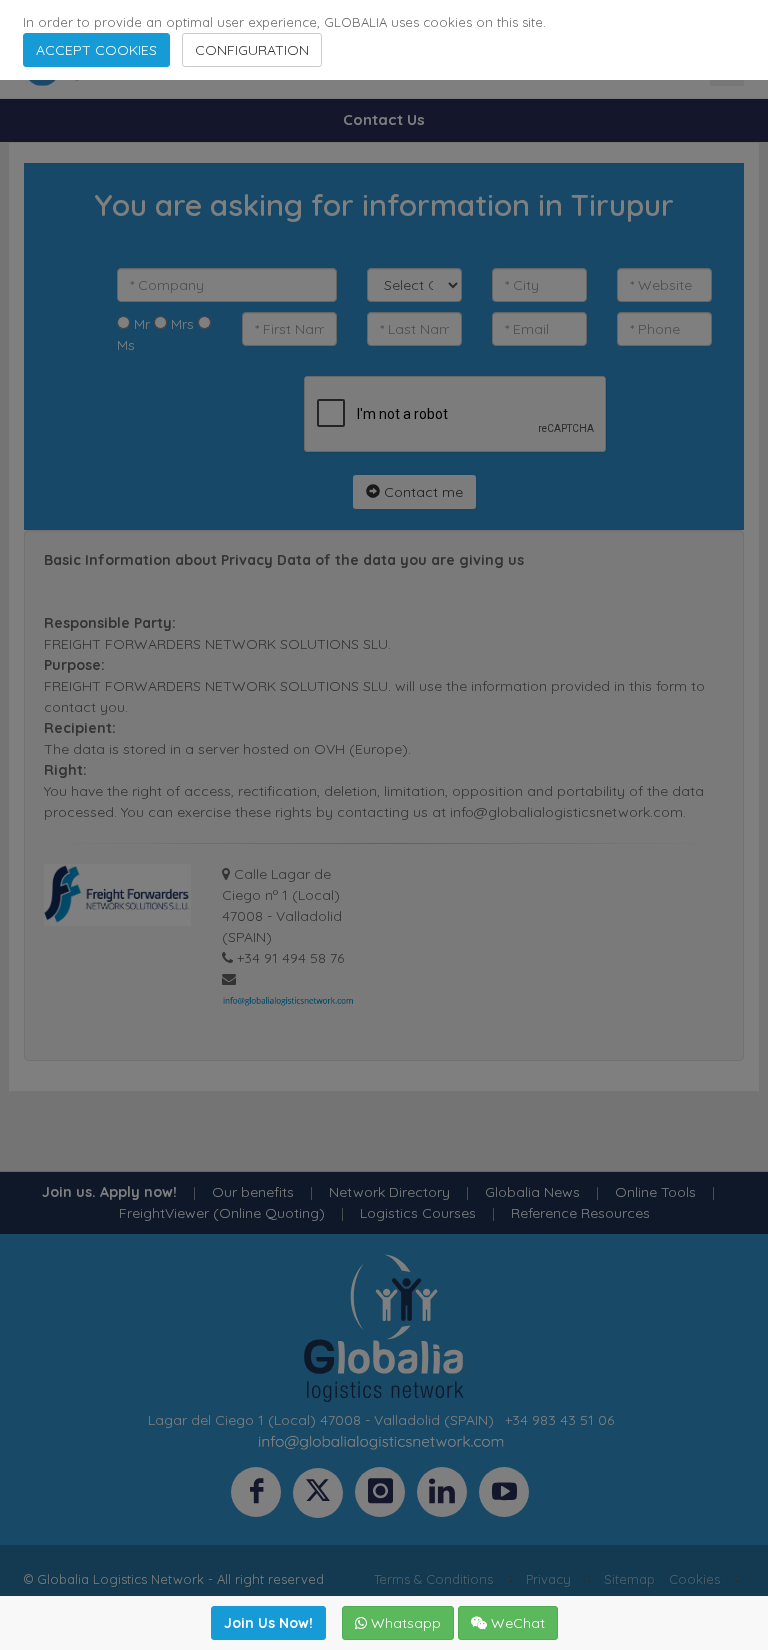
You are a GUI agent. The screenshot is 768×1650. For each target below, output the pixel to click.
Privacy (548, 1579)
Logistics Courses (418, 1213)
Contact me (421, 492)
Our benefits (253, 1192)
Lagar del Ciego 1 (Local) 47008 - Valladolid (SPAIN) (321, 1420)
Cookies (694, 1579)
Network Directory (389, 1192)
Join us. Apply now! (109, 1192)
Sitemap (629, 1579)
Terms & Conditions (433, 1579)
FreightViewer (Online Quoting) (222, 1213)
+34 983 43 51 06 (559, 1420)
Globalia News (532, 1192)
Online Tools (655, 1192)
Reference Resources (580, 1213)
